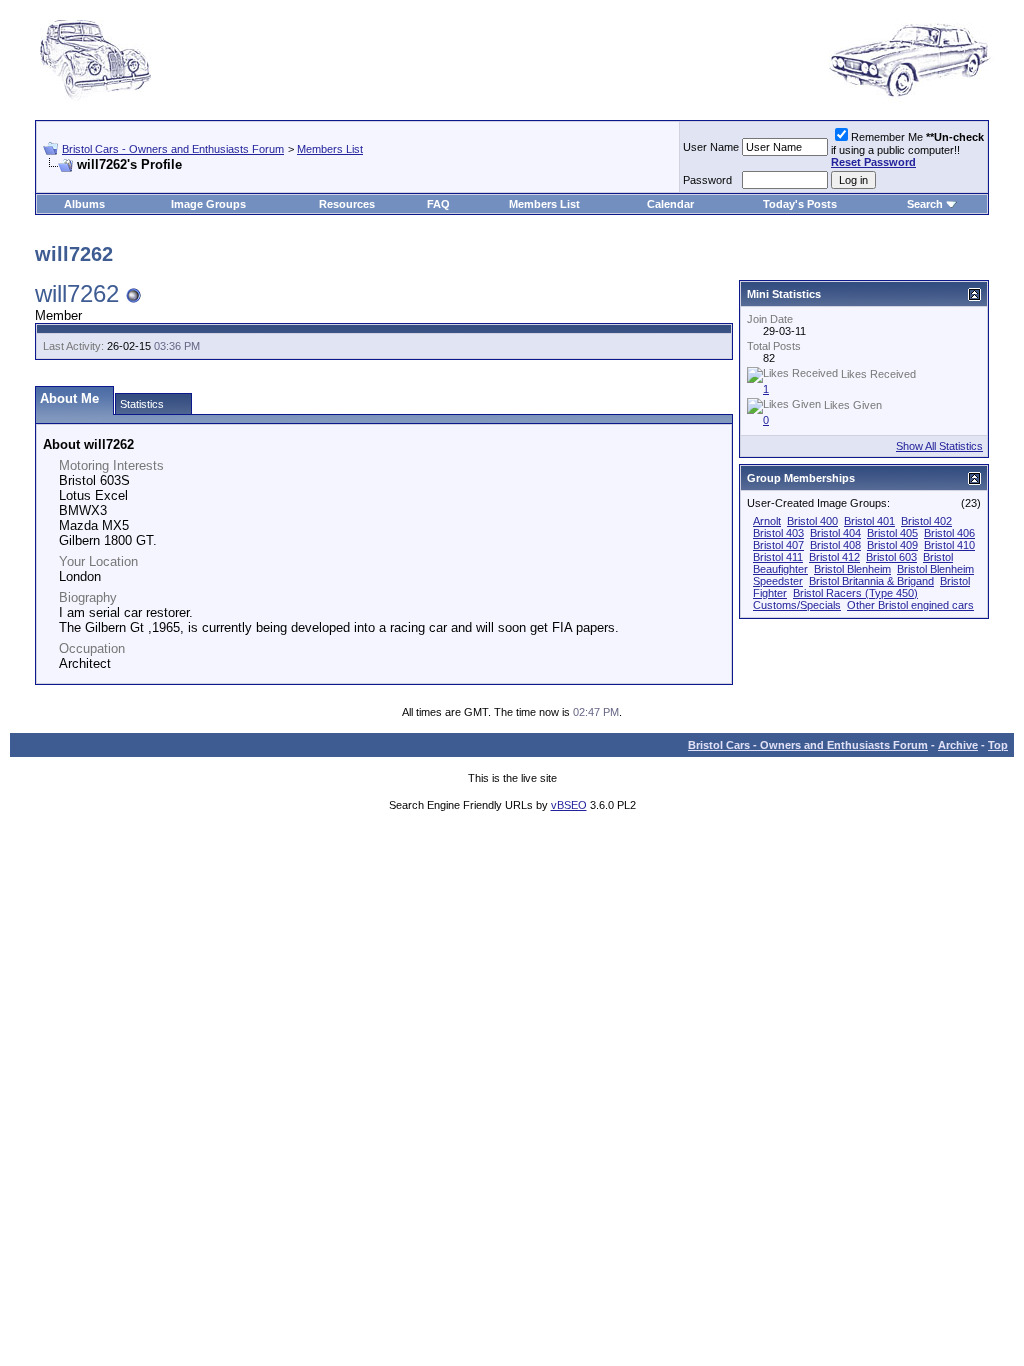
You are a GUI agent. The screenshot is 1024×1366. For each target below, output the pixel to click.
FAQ (438, 204)
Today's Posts (800, 204)
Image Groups (208, 204)
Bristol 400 (812, 521)
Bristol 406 (949, 533)
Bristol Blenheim (852, 569)
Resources (347, 204)
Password (707, 180)
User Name (711, 147)
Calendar (670, 204)
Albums (84, 204)
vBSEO (569, 805)
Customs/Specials (797, 605)
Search (925, 204)
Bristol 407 (778, 545)
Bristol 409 (892, 545)
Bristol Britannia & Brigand (871, 581)
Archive (958, 745)
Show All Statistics (939, 446)
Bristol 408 (835, 545)
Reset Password (873, 162)
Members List (330, 149)
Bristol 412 (834, 557)
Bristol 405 (892, 533)
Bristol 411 (778, 557)
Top (998, 745)
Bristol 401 (869, 521)
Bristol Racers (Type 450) (855, 593)
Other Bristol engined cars (910, 605)
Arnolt (767, 521)
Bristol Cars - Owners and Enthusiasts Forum (173, 149)
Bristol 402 (926, 521)
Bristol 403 (778, 533)
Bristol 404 (835, 533)
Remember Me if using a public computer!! (907, 149)
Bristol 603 (891, 557)
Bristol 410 (949, 545)
